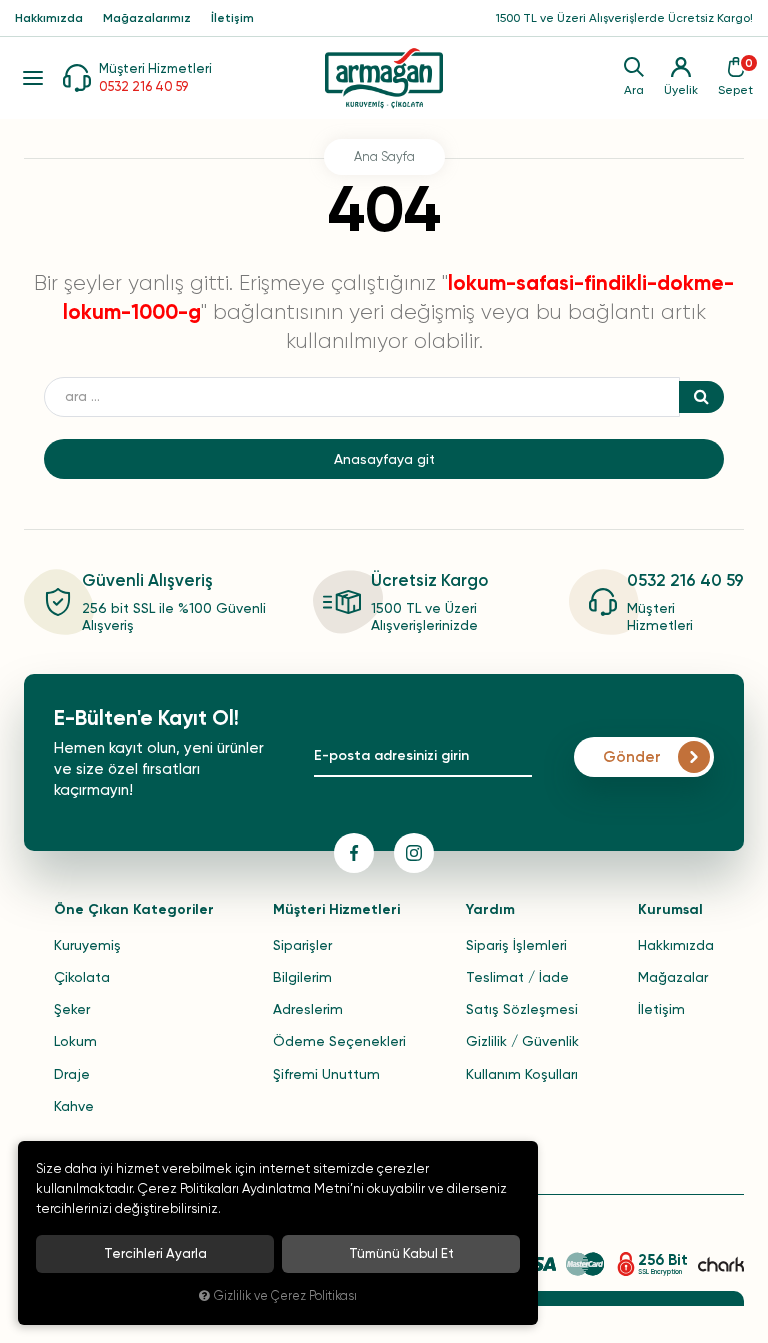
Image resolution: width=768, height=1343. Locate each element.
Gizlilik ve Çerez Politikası (285, 1295)
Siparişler (302, 945)
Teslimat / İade (517, 977)
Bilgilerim (302, 977)
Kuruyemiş (87, 945)
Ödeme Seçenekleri (339, 1041)
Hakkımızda (49, 18)
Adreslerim (308, 1009)
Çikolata (82, 977)
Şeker (72, 1009)
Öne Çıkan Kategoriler (134, 909)
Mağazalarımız (147, 18)
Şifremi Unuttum (326, 1074)
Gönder (632, 757)
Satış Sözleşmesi (522, 1009)
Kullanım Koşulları (522, 1074)
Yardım (490, 909)
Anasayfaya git (384, 459)
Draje (72, 1074)
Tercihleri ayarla (155, 1253)
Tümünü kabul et (401, 1253)
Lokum (75, 1041)
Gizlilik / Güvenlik (522, 1041)
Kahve (74, 1106)
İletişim (232, 18)
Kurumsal (670, 909)
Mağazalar (673, 977)
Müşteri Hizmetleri (336, 909)
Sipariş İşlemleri (516, 945)
